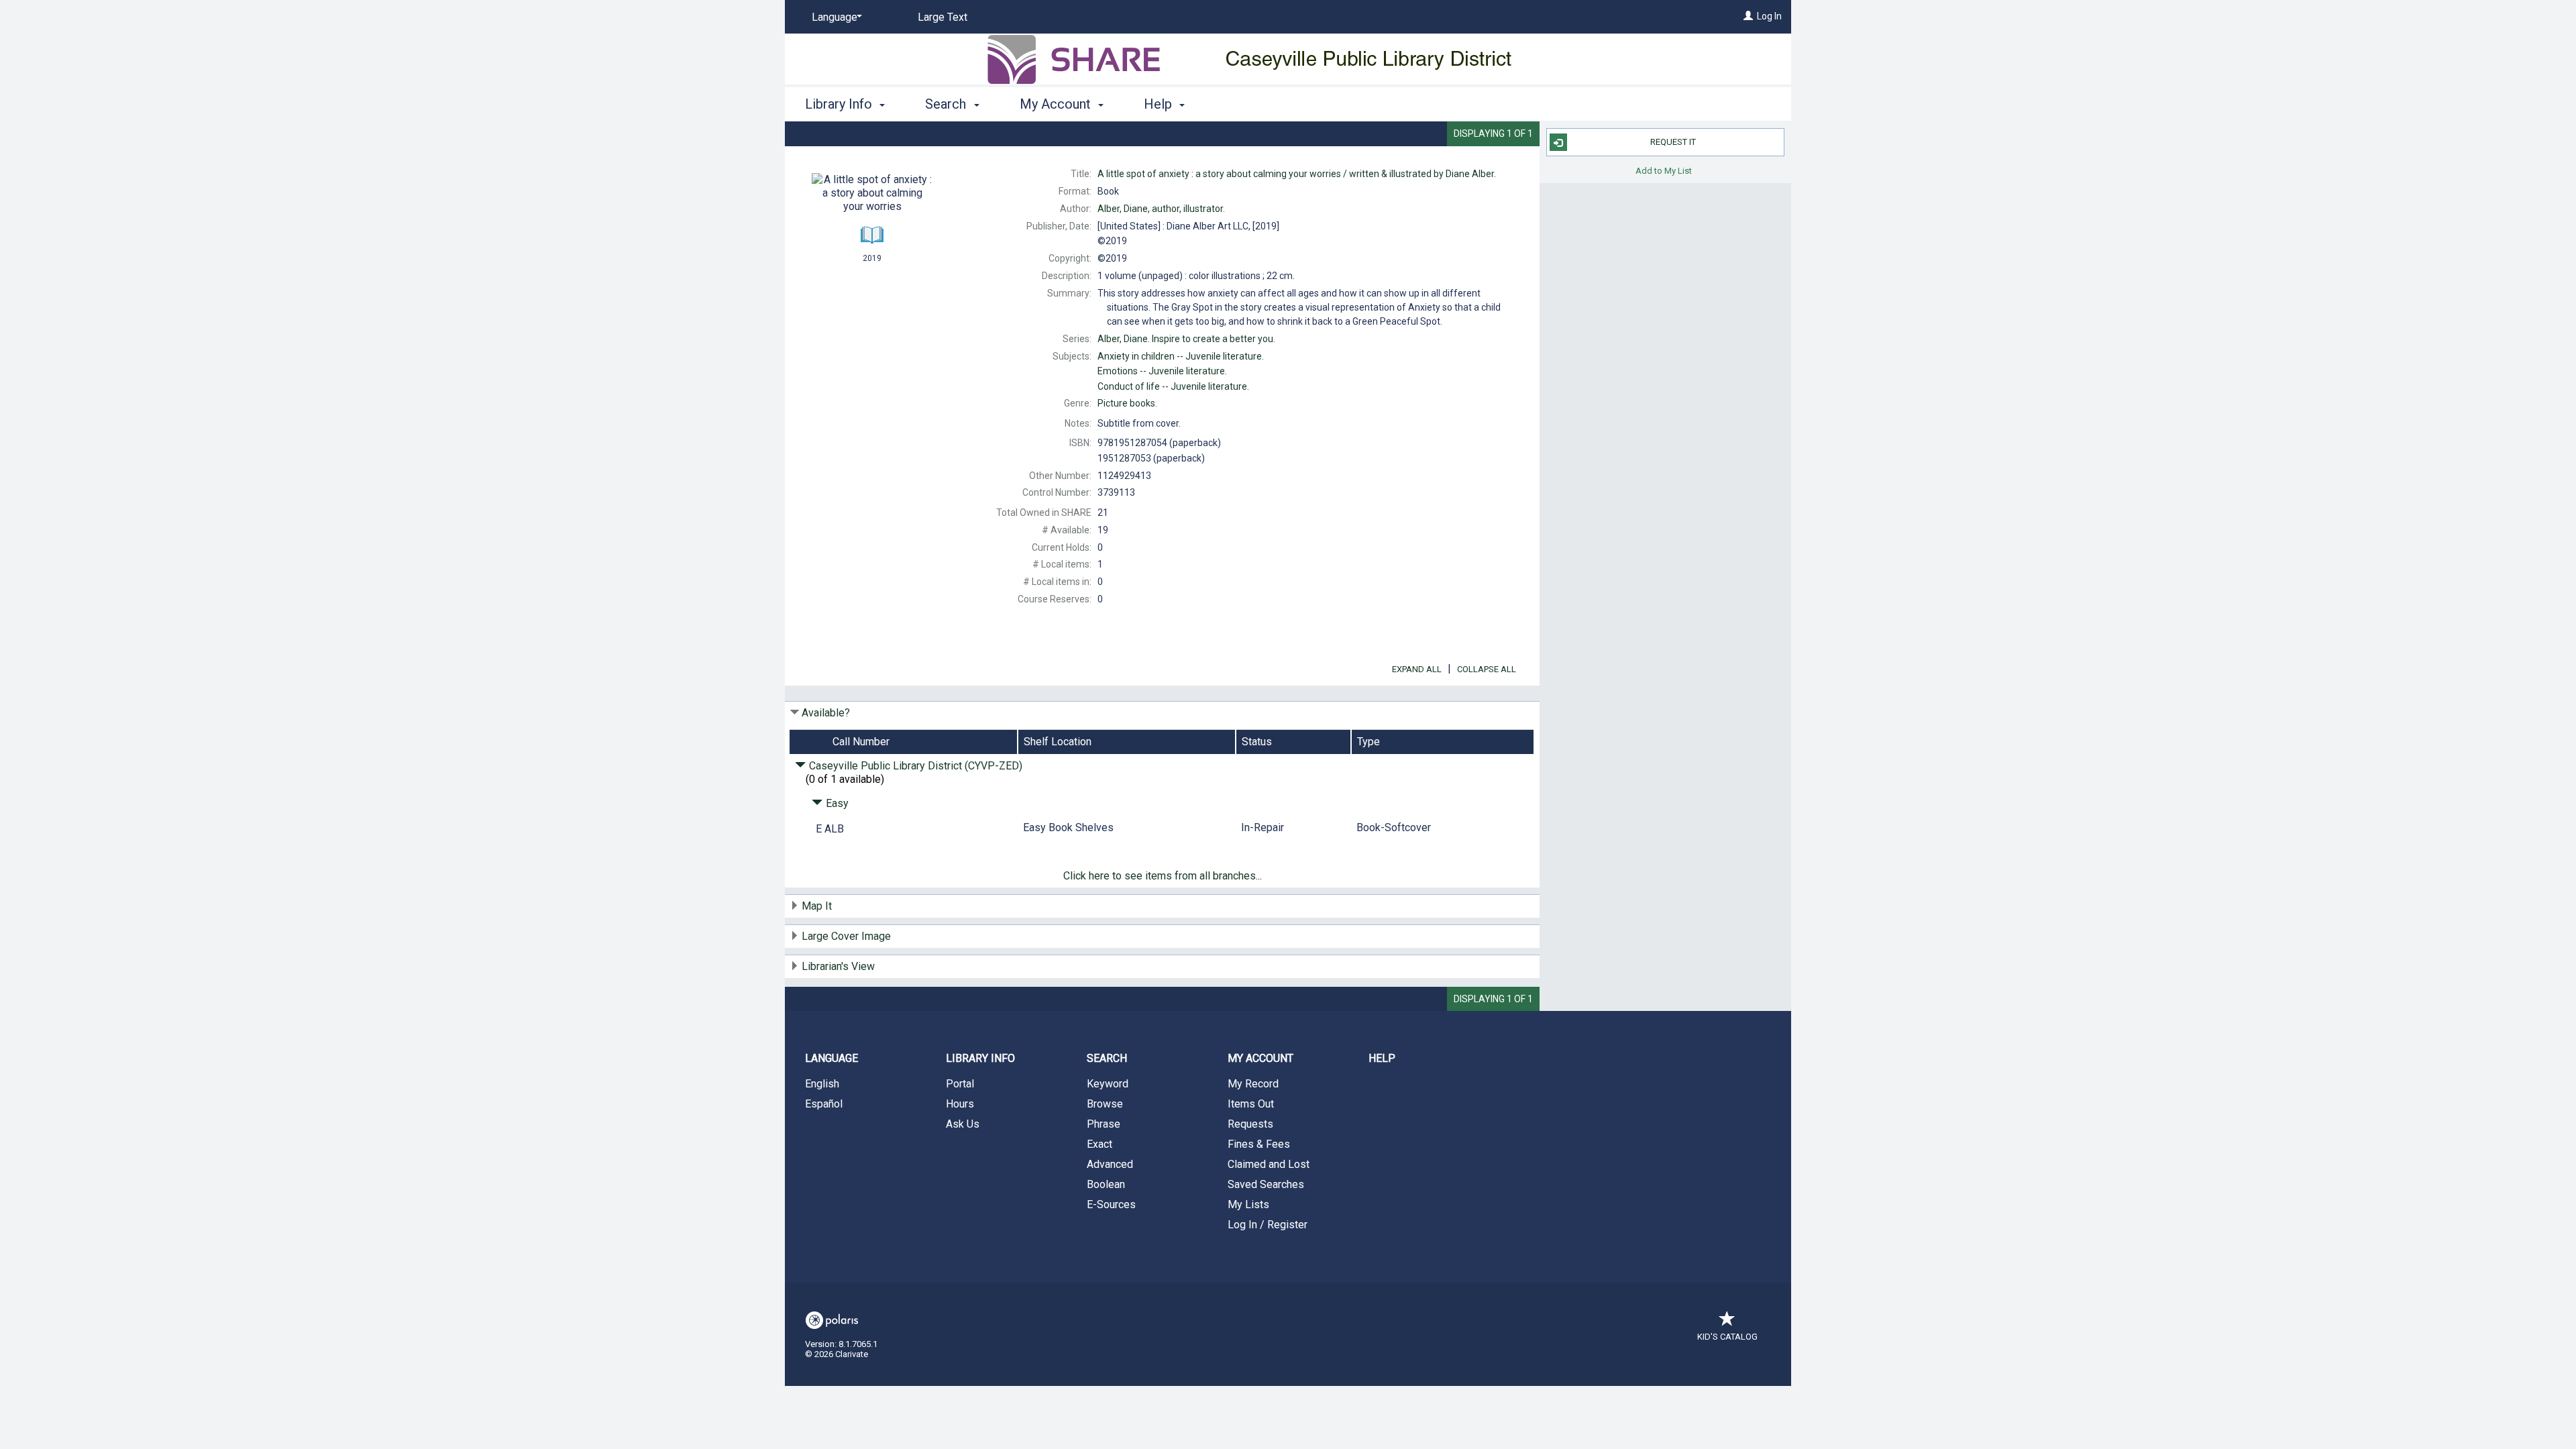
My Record (1253, 1084)
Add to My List (1664, 170)
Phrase (1104, 1124)
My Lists (1248, 1204)
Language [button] (831, 1058)
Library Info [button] (840, 104)
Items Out (1251, 1104)
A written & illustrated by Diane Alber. (1297, 174)
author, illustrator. (1161, 209)
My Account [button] (1057, 104)
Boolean (1106, 1184)
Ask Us (963, 1124)
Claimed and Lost (1269, 1164)
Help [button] (1160, 104)
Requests (1250, 1124)
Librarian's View (838, 966)
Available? (826, 713)
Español (824, 1104)
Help (1382, 1058)
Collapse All (1487, 669)
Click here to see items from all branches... (1163, 876)
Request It (1673, 142)
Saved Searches (1266, 1184)
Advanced (1110, 1164)
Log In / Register (1268, 1225)
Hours (960, 1104)
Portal (960, 1084)
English (822, 1084)
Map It (817, 906)
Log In (1769, 16)
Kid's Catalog (1727, 1337)
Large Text (943, 17)
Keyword (1108, 1084)
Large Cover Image (846, 936)
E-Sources (1111, 1204)
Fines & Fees (1259, 1144)
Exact (1099, 1144)
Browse (1105, 1104)
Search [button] (947, 104)
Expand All (1417, 669)
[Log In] (1748, 16)
